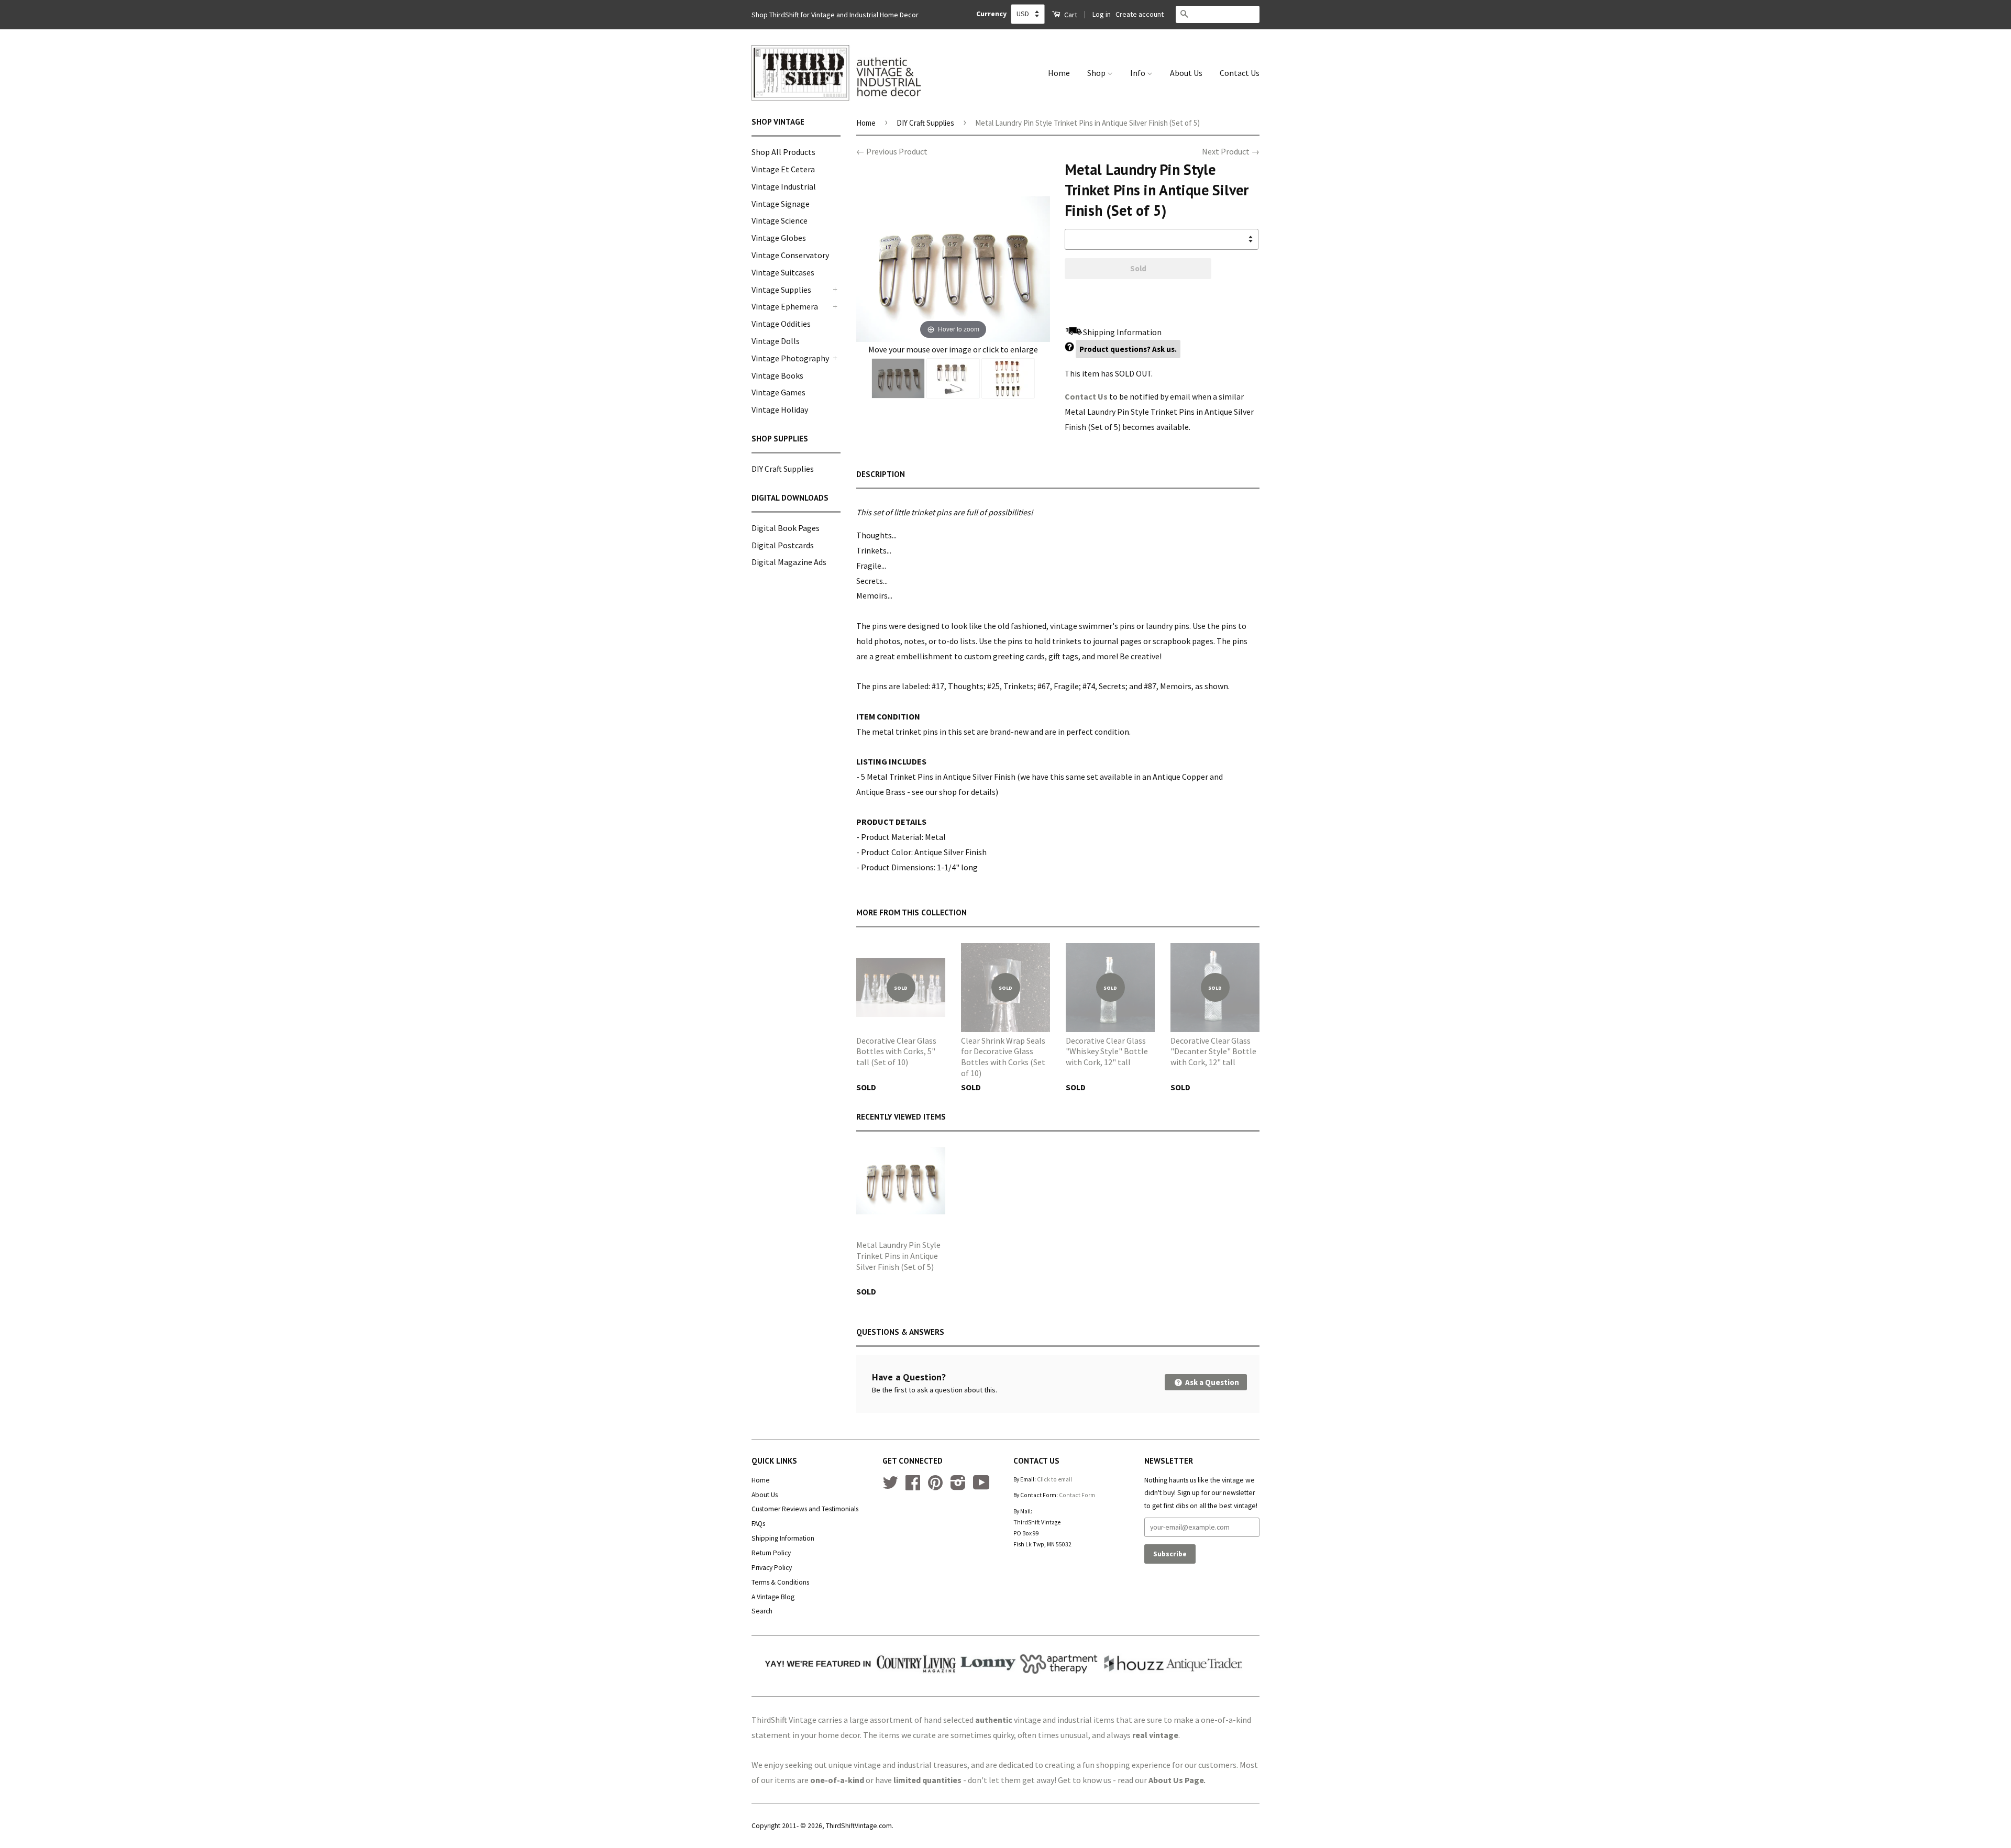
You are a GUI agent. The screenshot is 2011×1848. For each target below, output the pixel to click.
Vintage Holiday (780, 410)
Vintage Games (778, 392)
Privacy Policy (772, 1568)
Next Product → (1231, 151)
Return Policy (771, 1553)
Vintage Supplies (781, 290)
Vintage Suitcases (783, 272)
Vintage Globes (779, 238)
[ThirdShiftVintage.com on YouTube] (981, 1486)
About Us (1186, 73)
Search (762, 1611)
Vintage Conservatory (790, 255)
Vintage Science (780, 220)
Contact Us (1240, 73)
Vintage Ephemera (785, 306)
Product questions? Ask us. (1128, 349)
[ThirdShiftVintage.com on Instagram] (958, 1486)
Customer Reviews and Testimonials (805, 1509)
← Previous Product (892, 151)
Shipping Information (783, 1538)
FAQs (758, 1524)
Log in (1102, 14)
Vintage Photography (790, 358)
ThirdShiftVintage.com (859, 1826)
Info (1139, 73)
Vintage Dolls (776, 341)
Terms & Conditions (780, 1582)
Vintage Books (777, 375)
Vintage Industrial (784, 186)
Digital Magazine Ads (789, 562)
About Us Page (1176, 1780)
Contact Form (1077, 1495)
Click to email (1054, 1479)
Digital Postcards (783, 545)
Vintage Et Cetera (783, 169)
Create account (1140, 14)
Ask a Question (1211, 1382)
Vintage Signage (781, 204)
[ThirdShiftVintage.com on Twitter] (890, 1486)
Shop (1097, 73)
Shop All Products (783, 152)
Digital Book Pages (786, 528)
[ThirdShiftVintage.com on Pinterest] (935, 1486)
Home (1059, 73)
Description (881, 474)
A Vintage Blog (773, 1597)
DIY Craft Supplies (783, 469)
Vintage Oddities (781, 324)
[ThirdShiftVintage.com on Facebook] (913, 1486)
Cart (1070, 15)
